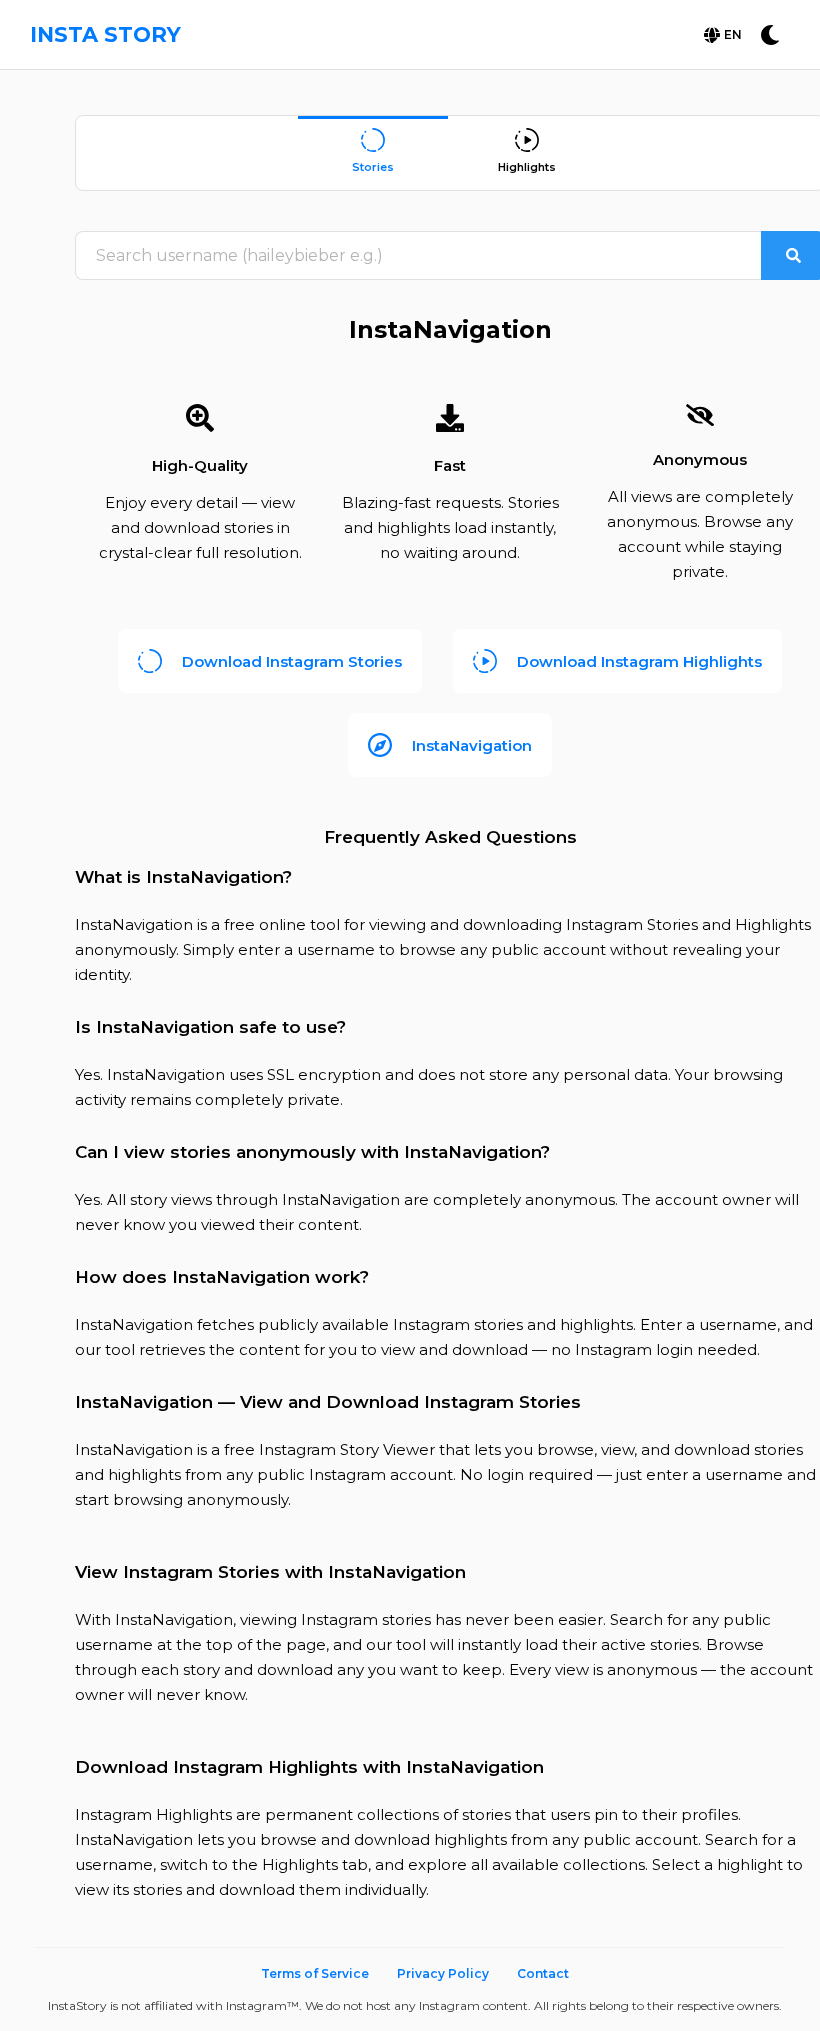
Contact (543, 1973)
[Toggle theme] (770, 35)
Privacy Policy (443, 1973)
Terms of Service (315, 1973)
